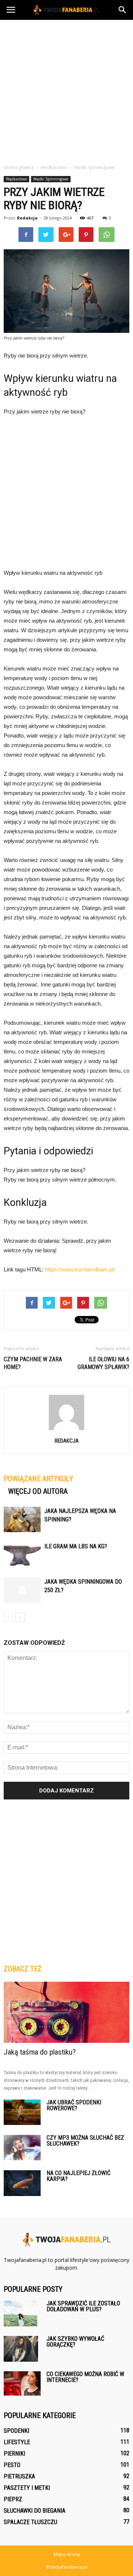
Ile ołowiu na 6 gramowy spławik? (103, 1363)
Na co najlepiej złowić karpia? (79, 2176)
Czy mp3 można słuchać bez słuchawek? (85, 2141)
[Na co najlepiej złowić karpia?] (22, 2183)
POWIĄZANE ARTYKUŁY (38, 1479)
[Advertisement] (66, 90)
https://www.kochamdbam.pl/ (80, 1269)
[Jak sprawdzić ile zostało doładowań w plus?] (21, 2313)
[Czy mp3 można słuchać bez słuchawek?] (22, 2148)
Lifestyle (17, 2442)
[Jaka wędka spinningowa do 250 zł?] (22, 1590)
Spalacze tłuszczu (30, 2522)
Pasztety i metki (27, 2488)
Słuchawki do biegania (35, 2511)
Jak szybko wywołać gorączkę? (75, 2342)
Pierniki (14, 2454)
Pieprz (13, 2499)
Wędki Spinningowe (51, 179)
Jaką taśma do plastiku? (40, 2052)
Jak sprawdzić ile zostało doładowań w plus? (83, 2306)
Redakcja (27, 218)
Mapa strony (67, 2554)
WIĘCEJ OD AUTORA (38, 1491)
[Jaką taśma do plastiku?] (66, 2012)
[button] (123, 10)
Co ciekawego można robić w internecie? (85, 2377)
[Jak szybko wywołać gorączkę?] (21, 2349)
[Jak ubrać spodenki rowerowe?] (22, 2112)
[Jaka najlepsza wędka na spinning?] (22, 1519)
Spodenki (16, 2431)
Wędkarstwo (16, 179)
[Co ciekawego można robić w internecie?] (22, 2383)
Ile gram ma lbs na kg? (76, 1546)
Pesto (12, 2465)
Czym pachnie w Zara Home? (33, 1363)
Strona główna (19, 167)
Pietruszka (19, 2476)
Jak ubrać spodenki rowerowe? (74, 2105)
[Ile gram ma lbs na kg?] (22, 1555)
